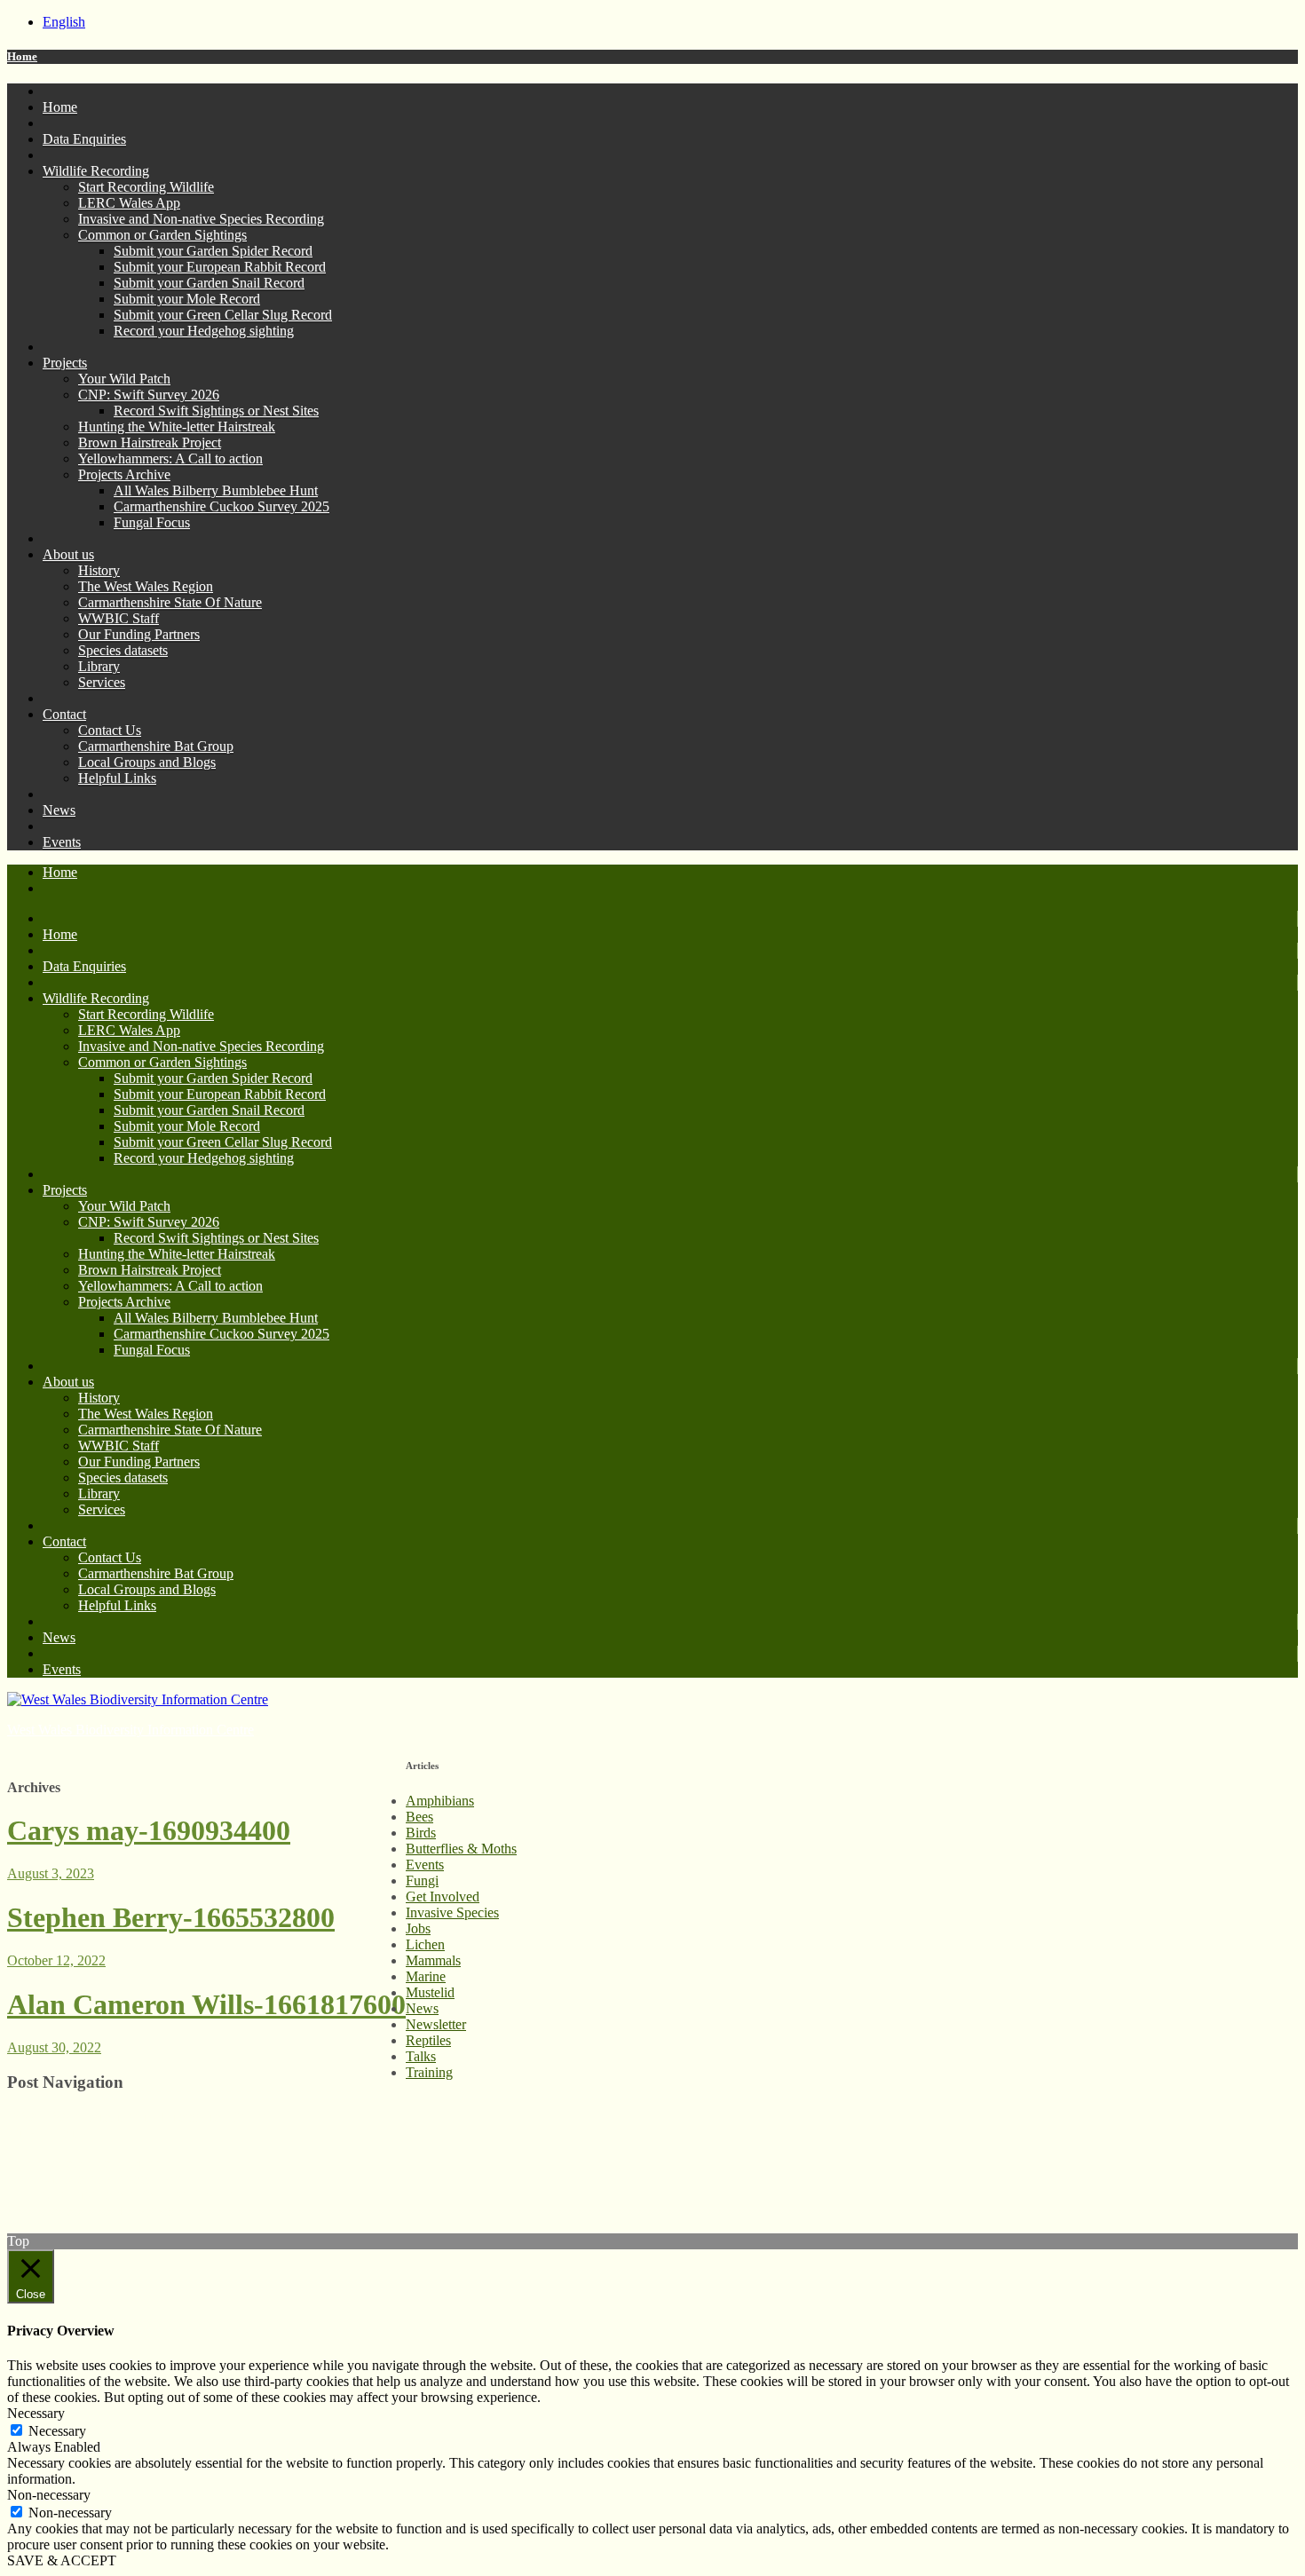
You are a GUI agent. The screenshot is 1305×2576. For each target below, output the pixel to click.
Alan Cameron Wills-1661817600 (206, 2004)
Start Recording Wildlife (146, 187)
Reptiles (428, 2040)
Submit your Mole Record (187, 299)
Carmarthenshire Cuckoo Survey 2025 (221, 506)
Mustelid (430, 1992)
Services (102, 682)
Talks (421, 2056)
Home (22, 56)
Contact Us (110, 730)
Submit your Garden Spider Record (213, 251)
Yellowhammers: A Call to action (170, 458)
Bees (419, 1817)
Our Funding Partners (139, 634)
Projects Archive (124, 474)
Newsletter (436, 2024)
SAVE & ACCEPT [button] (62, 2560)
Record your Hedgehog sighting (204, 331)
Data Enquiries (84, 139)
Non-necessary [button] (49, 2495)
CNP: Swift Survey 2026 (149, 395)
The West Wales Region (146, 586)
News (59, 810)
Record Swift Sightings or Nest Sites (216, 411)
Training (429, 2072)
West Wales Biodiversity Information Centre (130, 1730)
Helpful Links (117, 778)
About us (68, 554)
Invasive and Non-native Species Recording (201, 219)
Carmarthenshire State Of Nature (170, 602)
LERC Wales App (129, 203)
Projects (65, 363)
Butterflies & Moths (461, 1849)
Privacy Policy (48, 2133)
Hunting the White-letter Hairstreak (177, 427)
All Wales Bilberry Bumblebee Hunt (216, 490)
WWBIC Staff (119, 618)
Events (62, 842)
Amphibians (440, 1801)
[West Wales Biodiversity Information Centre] (138, 1699)
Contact (64, 714)
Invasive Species (452, 1912)
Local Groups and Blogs (147, 762)
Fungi (422, 1881)
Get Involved (443, 1896)
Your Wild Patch (124, 379)
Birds (421, 1833)
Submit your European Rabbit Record (220, 267)
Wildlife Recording (96, 171)
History (99, 570)
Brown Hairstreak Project (150, 443)
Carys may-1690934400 (149, 1830)
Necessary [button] (36, 2413)
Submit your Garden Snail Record (209, 283)
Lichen (425, 1944)
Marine (426, 1976)
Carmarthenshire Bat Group (156, 746)
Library (99, 666)
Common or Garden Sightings (162, 235)
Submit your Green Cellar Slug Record (223, 315)
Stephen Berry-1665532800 (171, 1917)
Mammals (433, 1960)
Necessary (57, 2431)
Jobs (418, 1928)
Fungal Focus (152, 522)
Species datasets (123, 650)
